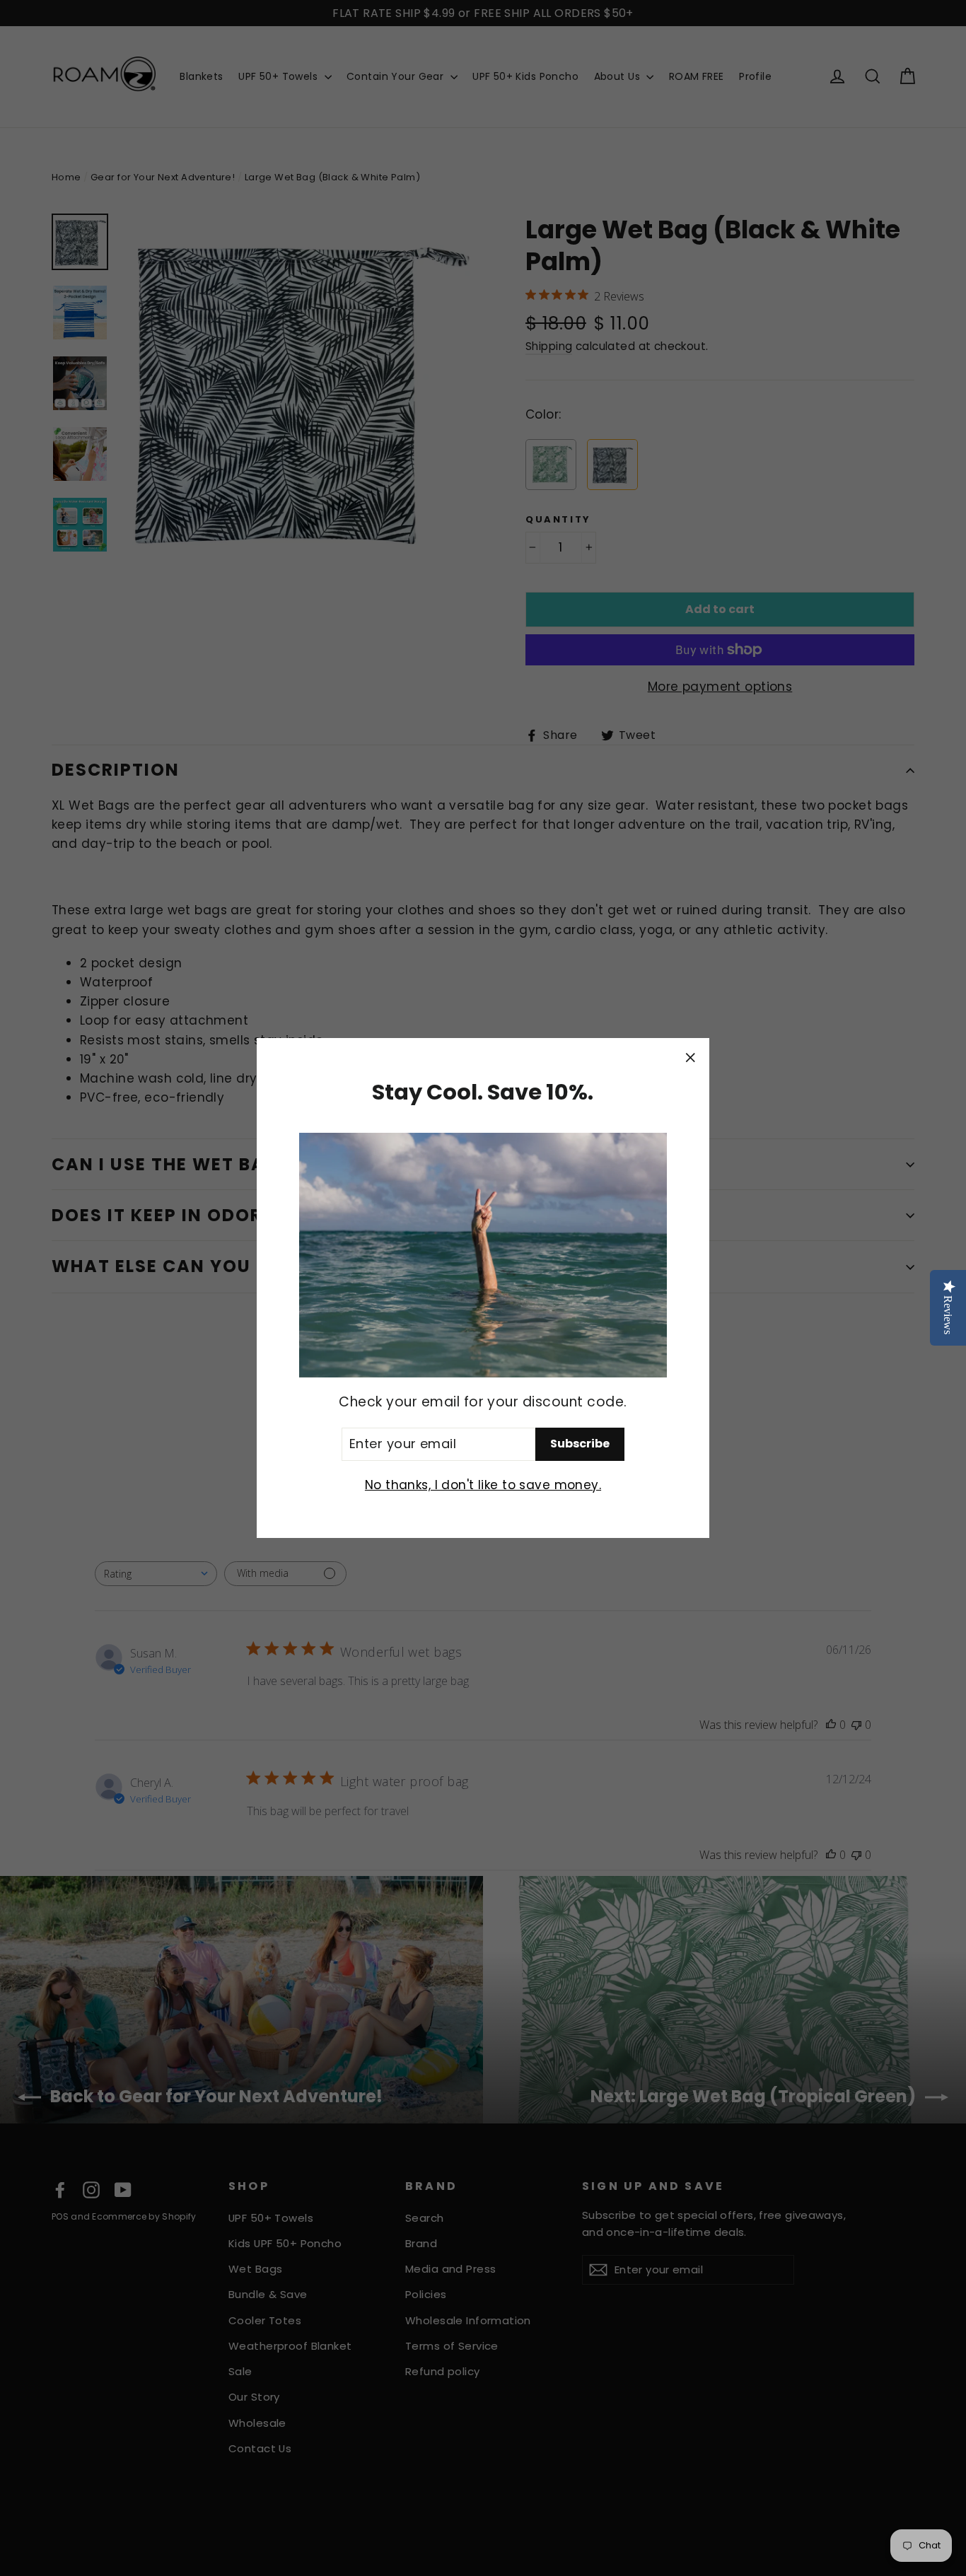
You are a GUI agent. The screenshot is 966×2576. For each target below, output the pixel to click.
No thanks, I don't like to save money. (483, 1485)
